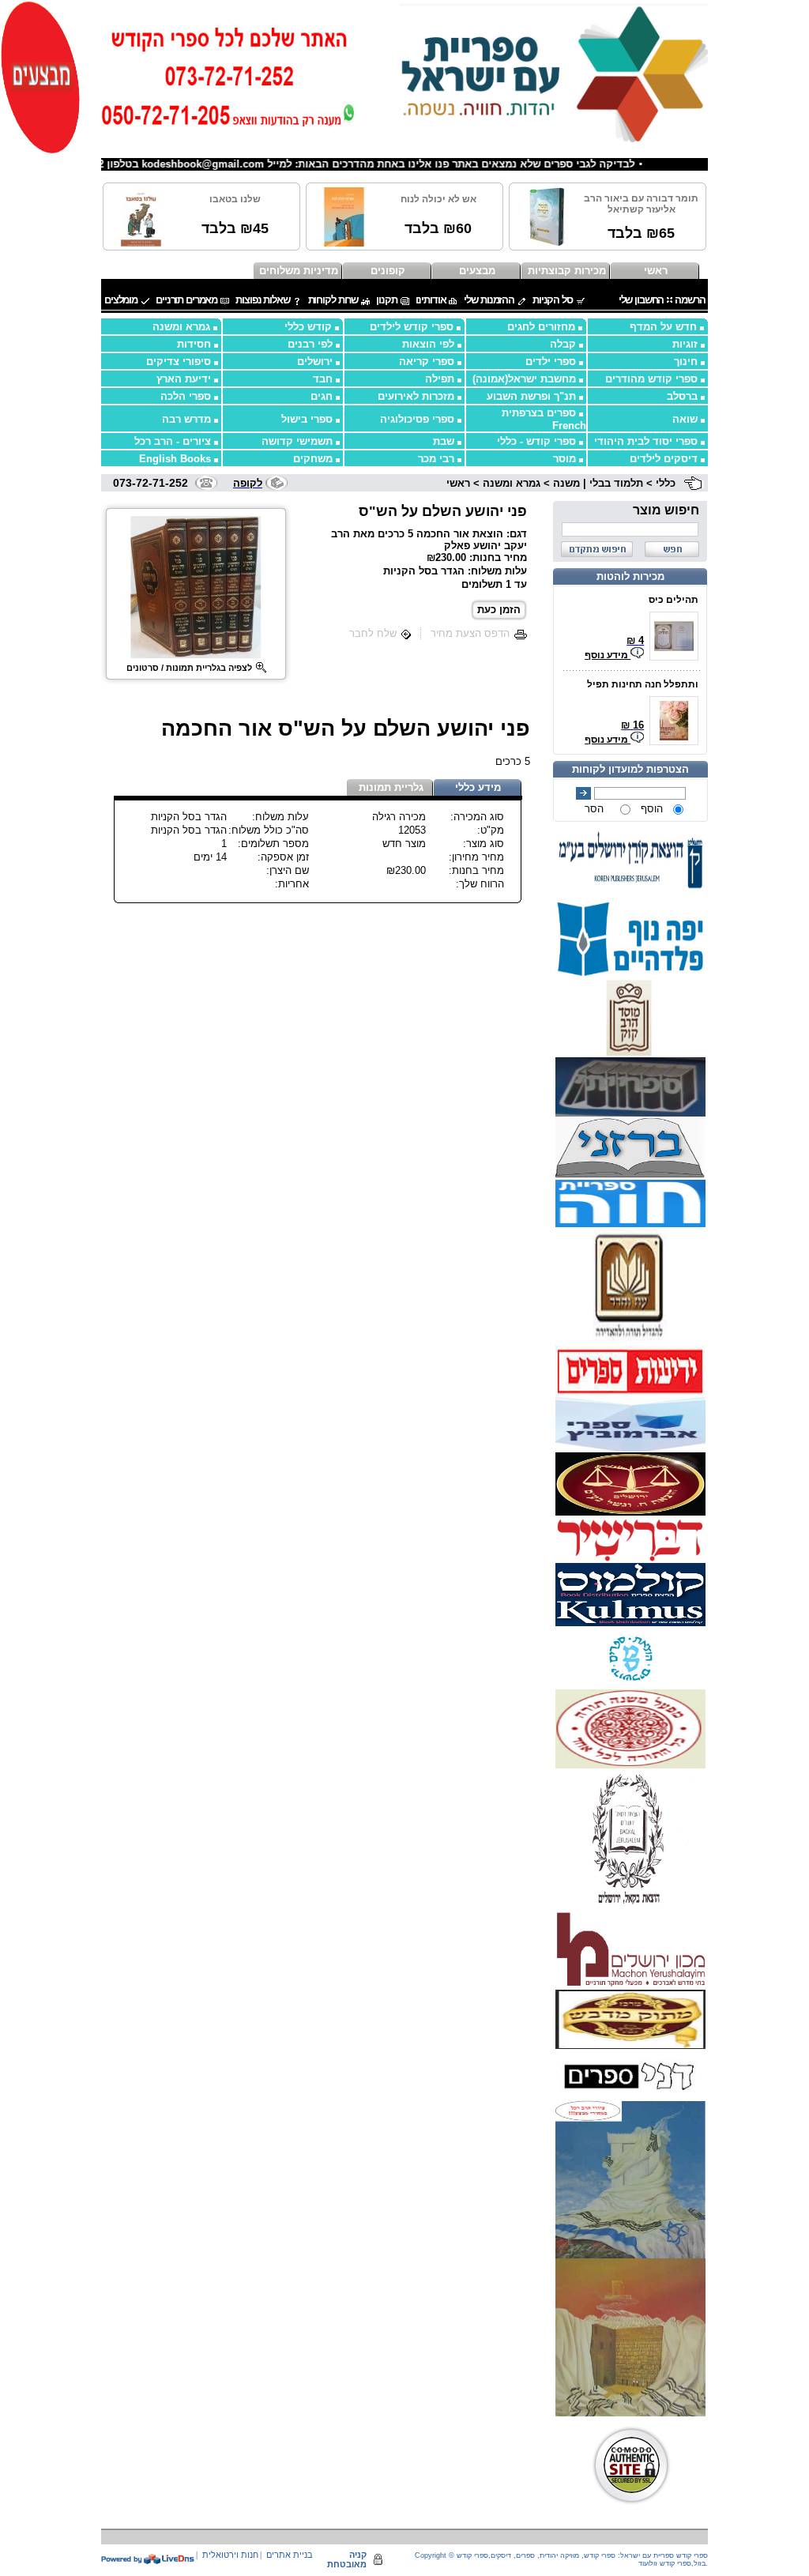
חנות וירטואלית (230, 2555)
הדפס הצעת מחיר (470, 633)
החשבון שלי (642, 300)
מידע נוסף (608, 655)
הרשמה (690, 300)
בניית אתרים (290, 2555)
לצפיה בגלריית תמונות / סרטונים (189, 668)
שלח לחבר (373, 633)
